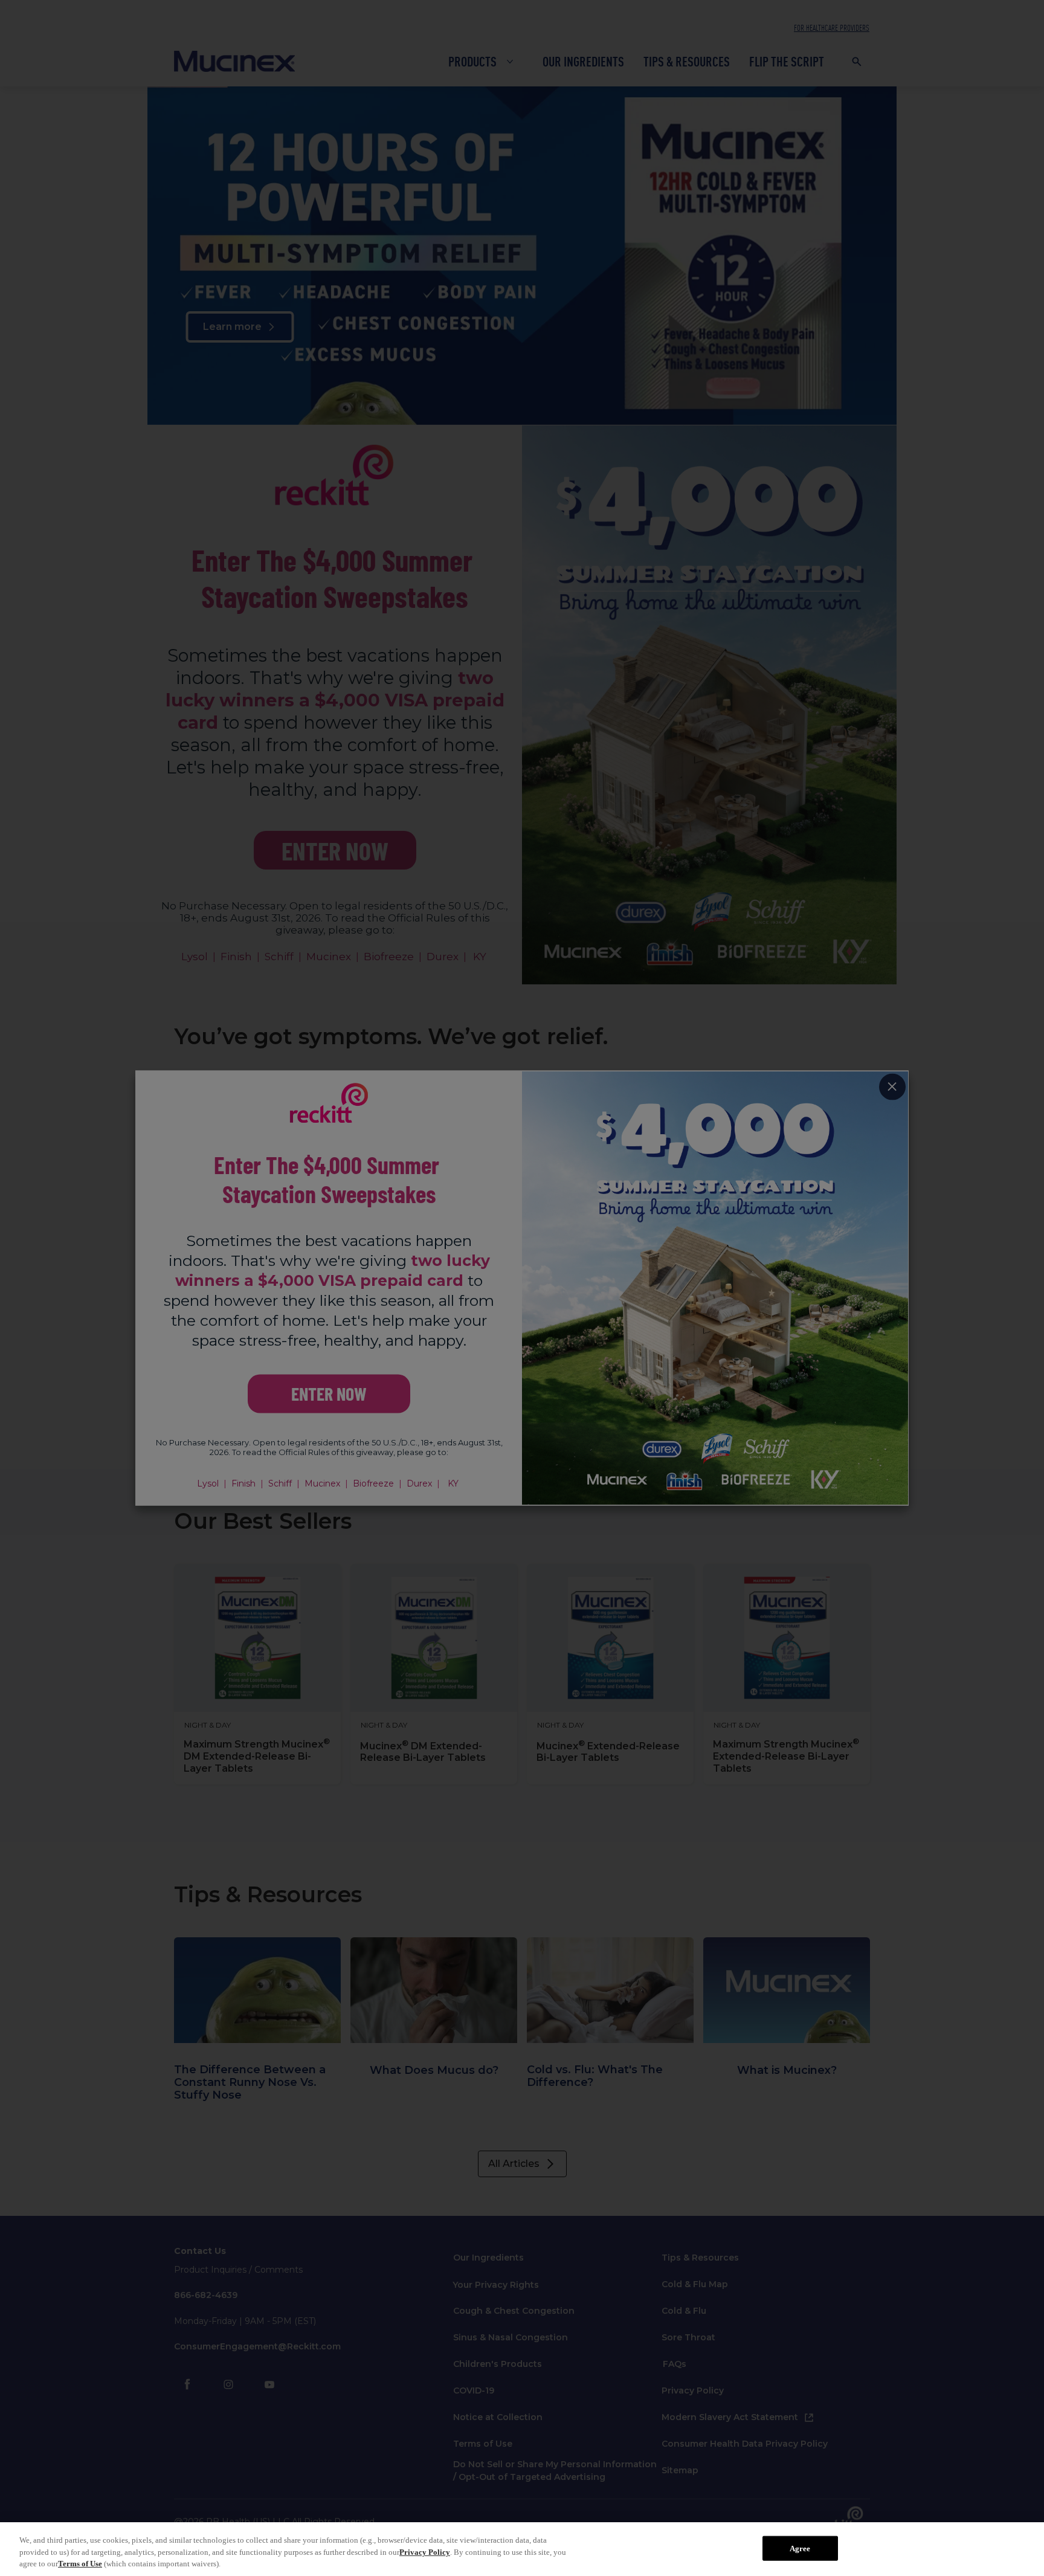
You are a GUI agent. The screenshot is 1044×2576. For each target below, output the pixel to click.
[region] (522, 2549)
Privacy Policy (425, 2552)
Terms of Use (80, 2564)
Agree (800, 2548)
